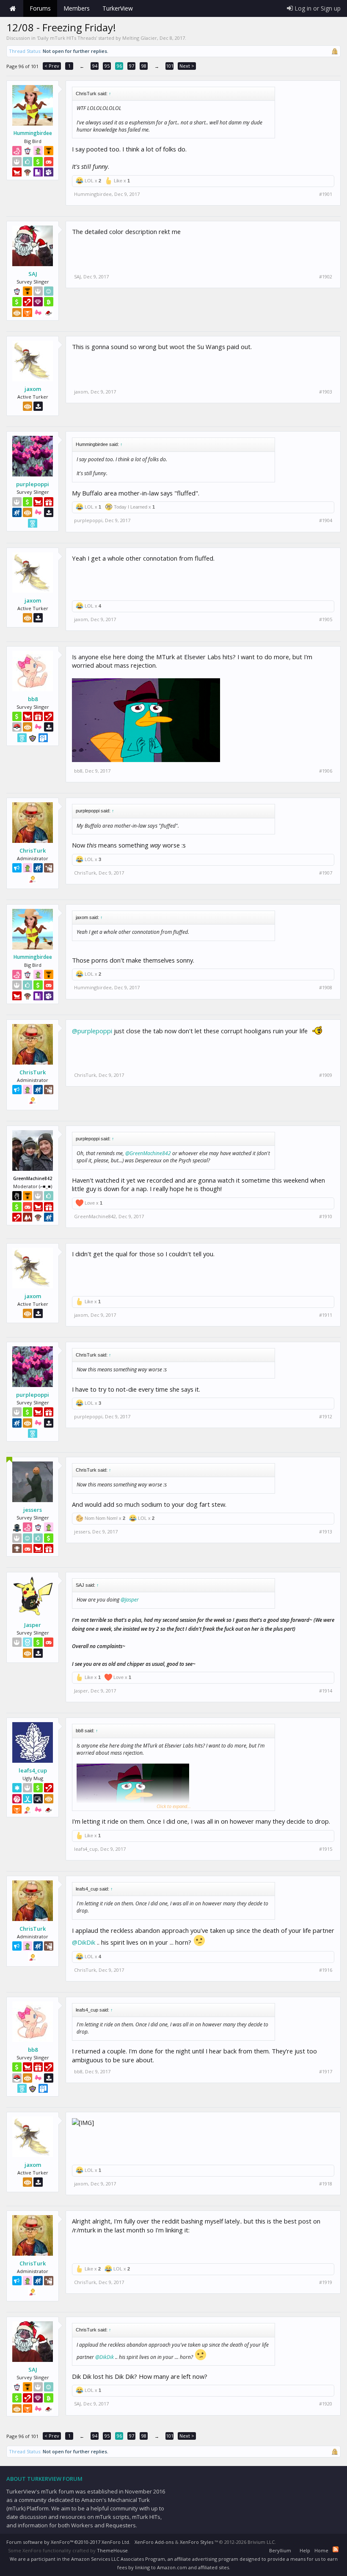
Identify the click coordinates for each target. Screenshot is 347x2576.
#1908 (326, 988)
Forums (40, 8)
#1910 (326, 1216)
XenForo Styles (197, 2542)
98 (144, 66)
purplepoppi (33, 484)
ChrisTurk (33, 850)
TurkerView (118, 8)
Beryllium (280, 2550)
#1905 (326, 619)
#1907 (326, 873)
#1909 (326, 1075)
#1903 (326, 392)
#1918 (326, 2184)
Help (305, 2550)
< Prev (52, 66)
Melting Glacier (140, 38)
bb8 (33, 699)
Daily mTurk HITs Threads (67, 38)
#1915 (326, 1849)
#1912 (326, 1417)
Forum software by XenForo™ (68, 2542)
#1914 (326, 1691)
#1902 (326, 277)
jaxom (33, 389)
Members (77, 8)
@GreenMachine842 (148, 1153)
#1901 (326, 194)
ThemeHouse (112, 2550)
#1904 (326, 520)
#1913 (326, 1532)
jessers (33, 1510)
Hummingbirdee (33, 133)
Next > (187, 66)
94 (95, 66)
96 (119, 66)
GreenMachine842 (95, 1216)
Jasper (33, 1625)
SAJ (33, 274)
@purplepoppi (92, 1031)
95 (107, 66)
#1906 (326, 771)
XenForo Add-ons (154, 2542)
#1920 (326, 2404)
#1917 (326, 2072)
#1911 (326, 1315)
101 (170, 66)
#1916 (326, 1970)
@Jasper (130, 1600)
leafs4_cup (33, 1770)
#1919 (326, 2282)
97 (132, 66)
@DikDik (84, 1942)
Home (13, 8)
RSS (336, 2549)
